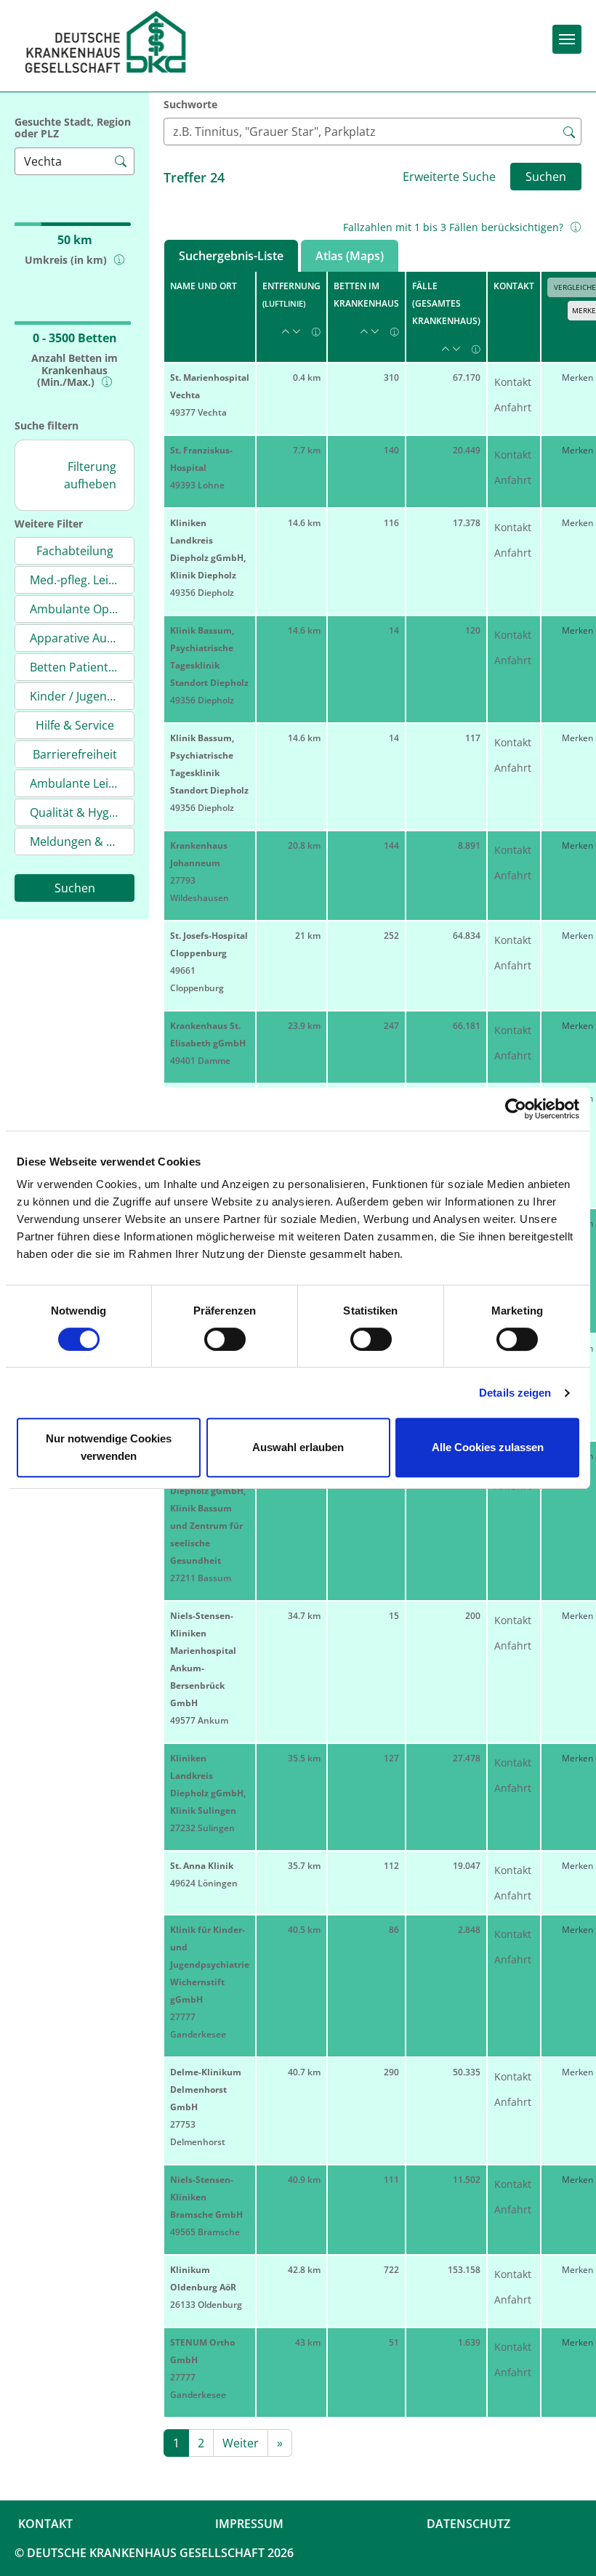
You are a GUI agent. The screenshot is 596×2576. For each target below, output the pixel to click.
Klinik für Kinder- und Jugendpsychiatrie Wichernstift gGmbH (210, 1965)
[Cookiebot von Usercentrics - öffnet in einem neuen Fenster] (516, 1109)
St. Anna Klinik (202, 1866)
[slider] (40, 198)
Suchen (75, 888)
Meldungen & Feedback (82, 841)
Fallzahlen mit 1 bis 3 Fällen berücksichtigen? (453, 227)
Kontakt (513, 382)
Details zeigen (515, 1393)
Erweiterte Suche (449, 177)
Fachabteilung (75, 551)
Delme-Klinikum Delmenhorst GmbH (206, 2090)
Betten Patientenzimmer (82, 667)
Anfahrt (513, 407)
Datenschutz (468, 2524)
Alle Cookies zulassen (488, 1447)
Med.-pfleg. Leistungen (82, 580)
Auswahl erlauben (298, 1447)
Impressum (249, 2524)
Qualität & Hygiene (81, 812)
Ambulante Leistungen (82, 783)
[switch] (225, 1339)
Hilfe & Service (75, 725)
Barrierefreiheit (75, 754)
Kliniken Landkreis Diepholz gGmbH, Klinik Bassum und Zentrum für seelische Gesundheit (208, 1508)
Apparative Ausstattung (82, 638)
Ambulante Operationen (82, 609)
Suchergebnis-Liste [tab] (231, 256)
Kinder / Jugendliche (82, 696)
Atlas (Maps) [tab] (350, 256)
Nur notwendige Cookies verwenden (109, 1447)
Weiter (241, 2443)
